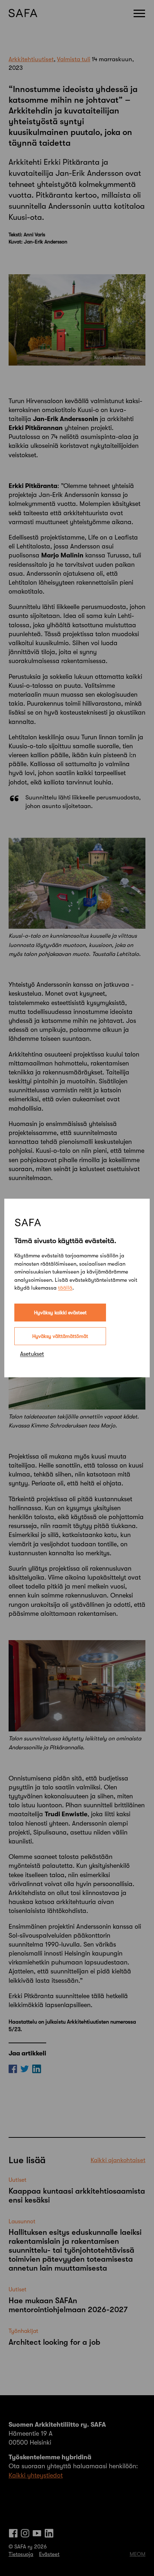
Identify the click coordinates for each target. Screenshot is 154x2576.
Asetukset (32, 1354)
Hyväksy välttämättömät (60, 1336)
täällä (65, 1288)
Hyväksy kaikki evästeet (60, 1313)
